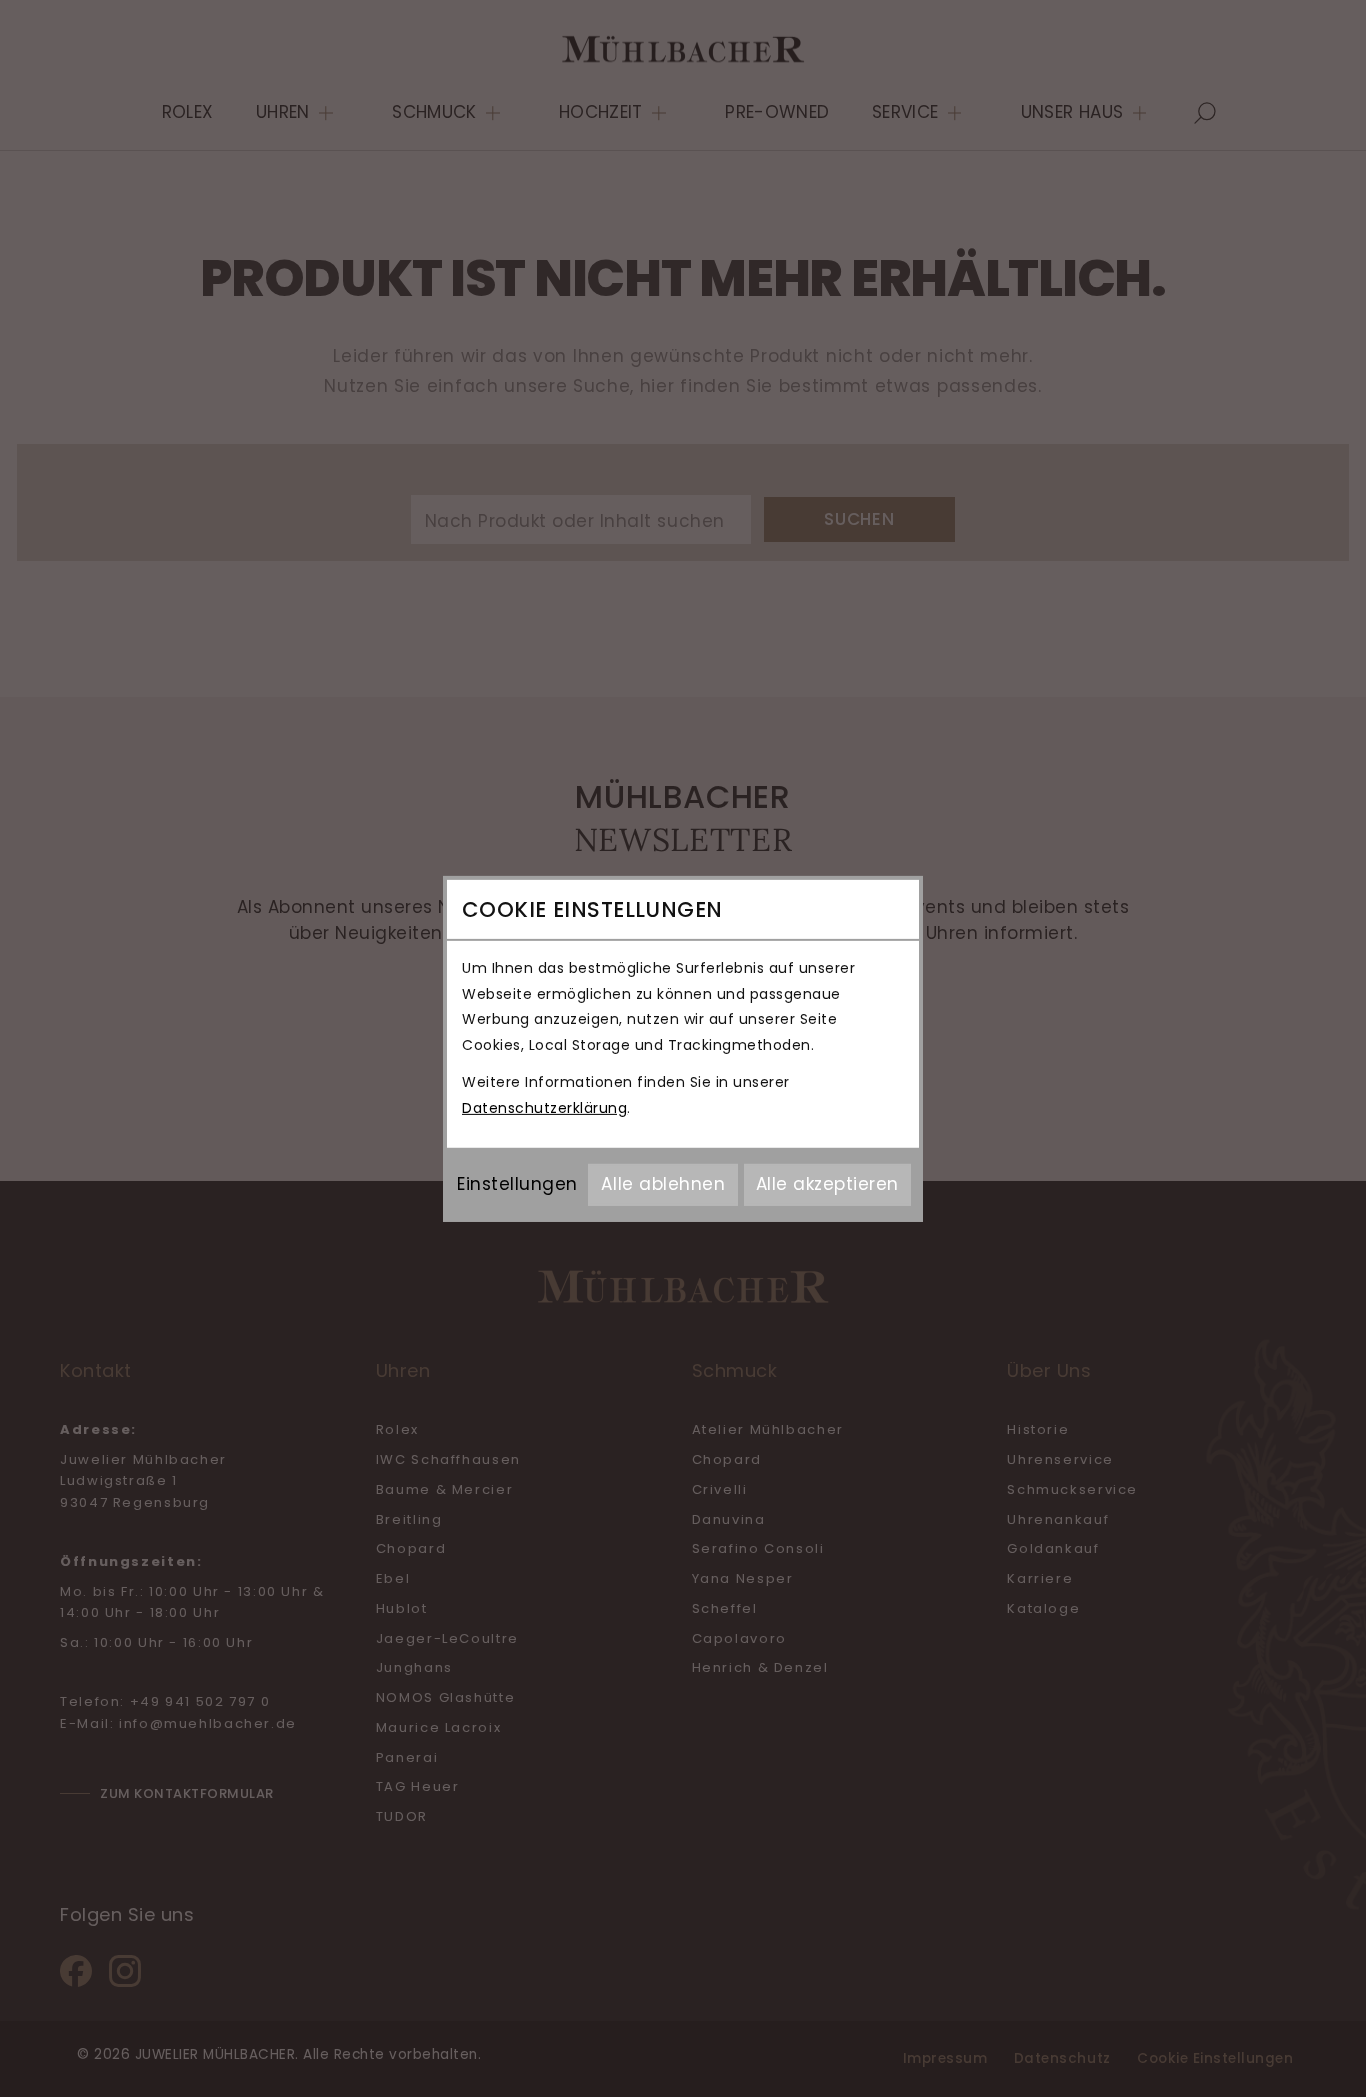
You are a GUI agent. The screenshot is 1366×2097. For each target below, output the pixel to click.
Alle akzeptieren (827, 1184)
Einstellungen (517, 1184)
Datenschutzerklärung (544, 1108)
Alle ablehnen (663, 1184)
